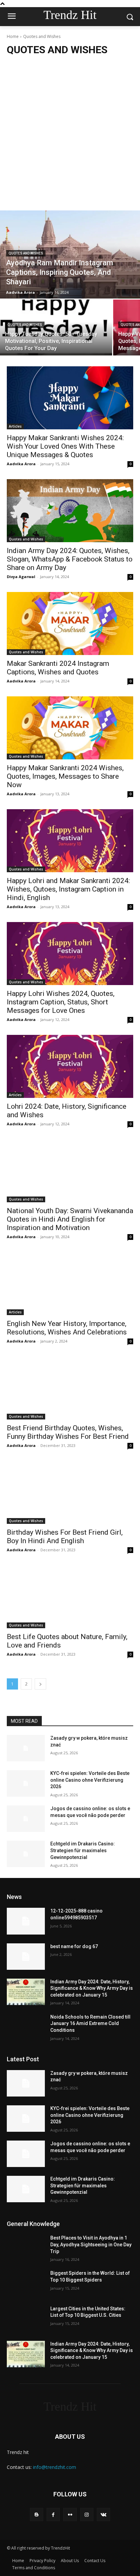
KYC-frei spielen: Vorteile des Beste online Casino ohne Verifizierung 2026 (90, 1780)
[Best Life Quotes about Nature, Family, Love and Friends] (70, 1597)
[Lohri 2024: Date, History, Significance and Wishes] (70, 1066)
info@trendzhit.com (55, 2467)
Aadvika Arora (21, 464)
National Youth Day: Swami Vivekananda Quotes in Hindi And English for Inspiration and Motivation (70, 1219)
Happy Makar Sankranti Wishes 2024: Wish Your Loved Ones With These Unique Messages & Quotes (65, 446)
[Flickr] (70, 2514)
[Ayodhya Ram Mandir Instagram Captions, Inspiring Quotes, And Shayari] (70, 254)
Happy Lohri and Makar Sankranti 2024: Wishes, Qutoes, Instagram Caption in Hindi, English (68, 889)
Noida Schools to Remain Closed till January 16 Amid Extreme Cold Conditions (90, 2023)
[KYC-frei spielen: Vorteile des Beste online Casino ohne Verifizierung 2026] (26, 1783)
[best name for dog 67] (26, 1957)
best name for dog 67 (74, 1946)
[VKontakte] (103, 2514)
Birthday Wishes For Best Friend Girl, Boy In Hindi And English (65, 1537)
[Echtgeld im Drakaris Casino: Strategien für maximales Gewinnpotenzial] (26, 1854)
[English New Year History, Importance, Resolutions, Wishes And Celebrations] (70, 1284)
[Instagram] (87, 2514)
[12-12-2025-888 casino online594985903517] (26, 1921)
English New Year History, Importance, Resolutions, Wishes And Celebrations (67, 1328)
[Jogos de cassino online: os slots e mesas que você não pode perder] (26, 1819)
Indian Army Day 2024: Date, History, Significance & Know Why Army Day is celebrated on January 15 (92, 1988)
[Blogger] (37, 2514)
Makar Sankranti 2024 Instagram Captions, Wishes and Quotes (58, 668)
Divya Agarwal (21, 577)
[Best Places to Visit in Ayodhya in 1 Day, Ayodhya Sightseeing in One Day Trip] (26, 2248)
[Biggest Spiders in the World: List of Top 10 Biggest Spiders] (26, 2283)
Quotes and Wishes (26, 253)
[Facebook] (53, 2514)
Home (13, 36)
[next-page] (40, 1684)
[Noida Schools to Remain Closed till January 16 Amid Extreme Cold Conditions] (26, 2027)
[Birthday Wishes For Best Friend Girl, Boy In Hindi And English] (70, 1492)
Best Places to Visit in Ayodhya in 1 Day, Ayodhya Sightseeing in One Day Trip (91, 2244)
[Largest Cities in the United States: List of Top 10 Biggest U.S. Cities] (26, 2319)
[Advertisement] (70, 132)
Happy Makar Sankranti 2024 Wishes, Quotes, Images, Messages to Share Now (65, 776)
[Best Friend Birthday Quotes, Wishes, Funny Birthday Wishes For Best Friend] (70, 1388)
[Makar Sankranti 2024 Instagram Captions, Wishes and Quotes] (70, 623)
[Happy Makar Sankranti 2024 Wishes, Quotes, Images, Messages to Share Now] (70, 728)
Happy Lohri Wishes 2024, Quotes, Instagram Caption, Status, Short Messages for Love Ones (61, 1002)
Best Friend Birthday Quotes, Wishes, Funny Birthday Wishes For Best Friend (68, 1432)
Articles (15, 426)
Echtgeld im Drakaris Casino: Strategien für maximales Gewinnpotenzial (83, 1850)
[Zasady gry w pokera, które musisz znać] (26, 1748)
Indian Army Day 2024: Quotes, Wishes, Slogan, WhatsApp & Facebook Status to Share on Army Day (70, 559)
